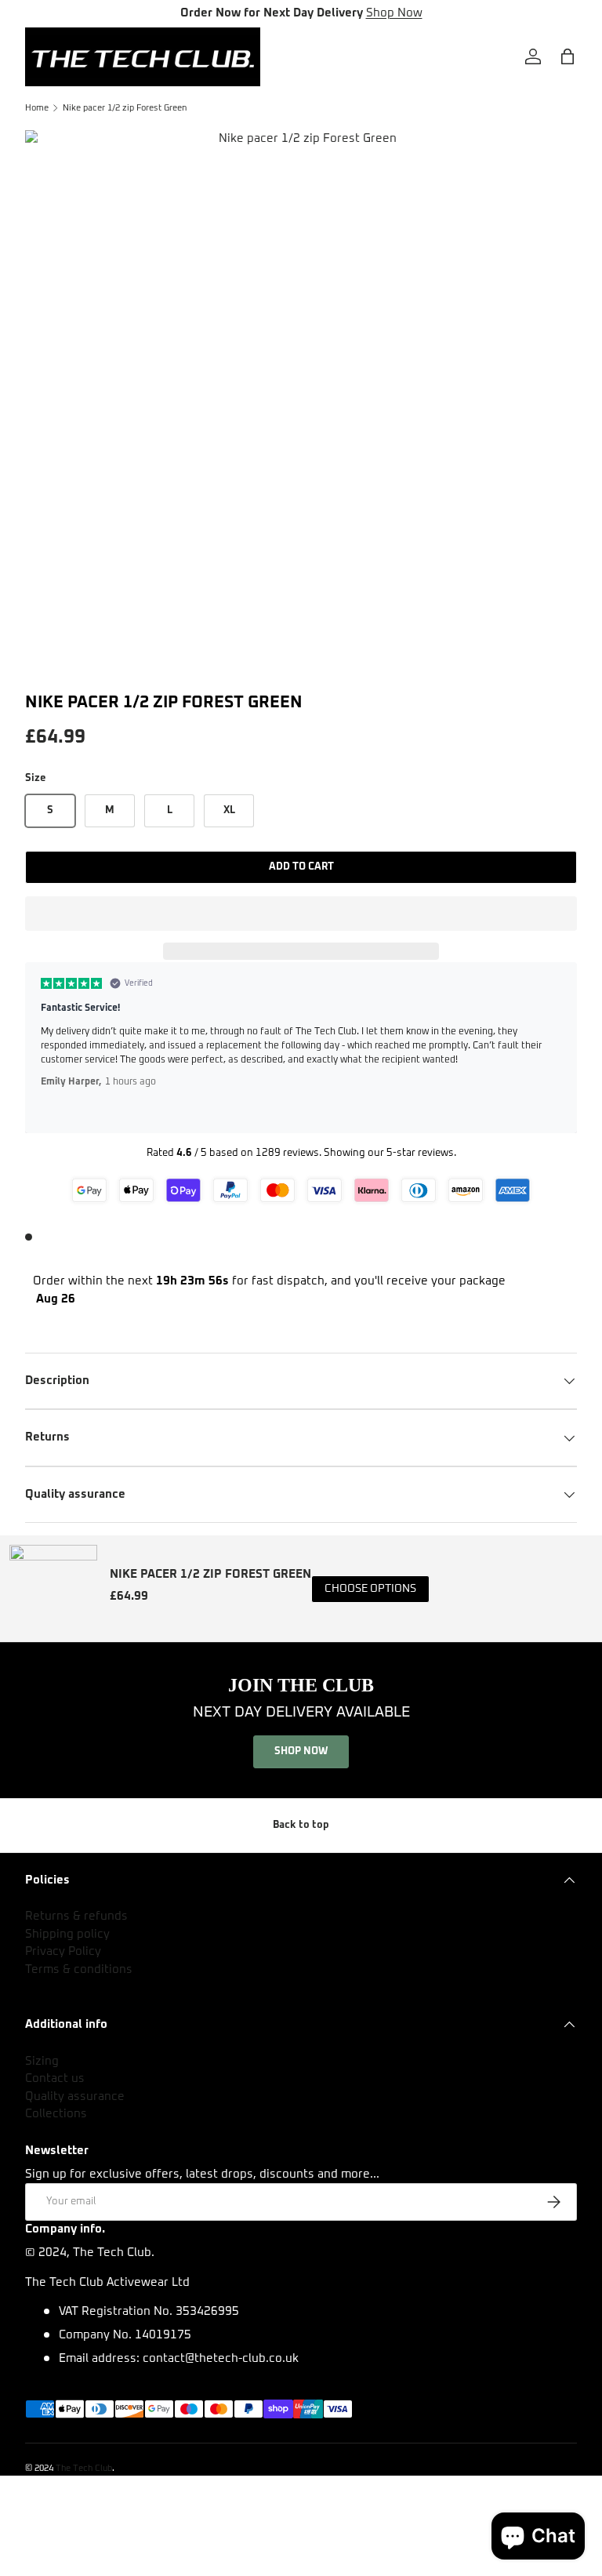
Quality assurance (75, 2096)
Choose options (370, 1589)
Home (37, 108)
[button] (301, 914)
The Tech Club (84, 2468)
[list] (301, 406)
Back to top (301, 1825)
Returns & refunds (76, 1916)
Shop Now (394, 13)
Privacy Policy (63, 1951)
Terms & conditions (79, 1969)
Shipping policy (67, 1934)
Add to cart (301, 867)
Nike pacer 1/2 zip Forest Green (125, 108)
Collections (56, 2114)
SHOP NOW (301, 1751)
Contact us (55, 2078)
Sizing (42, 2061)
